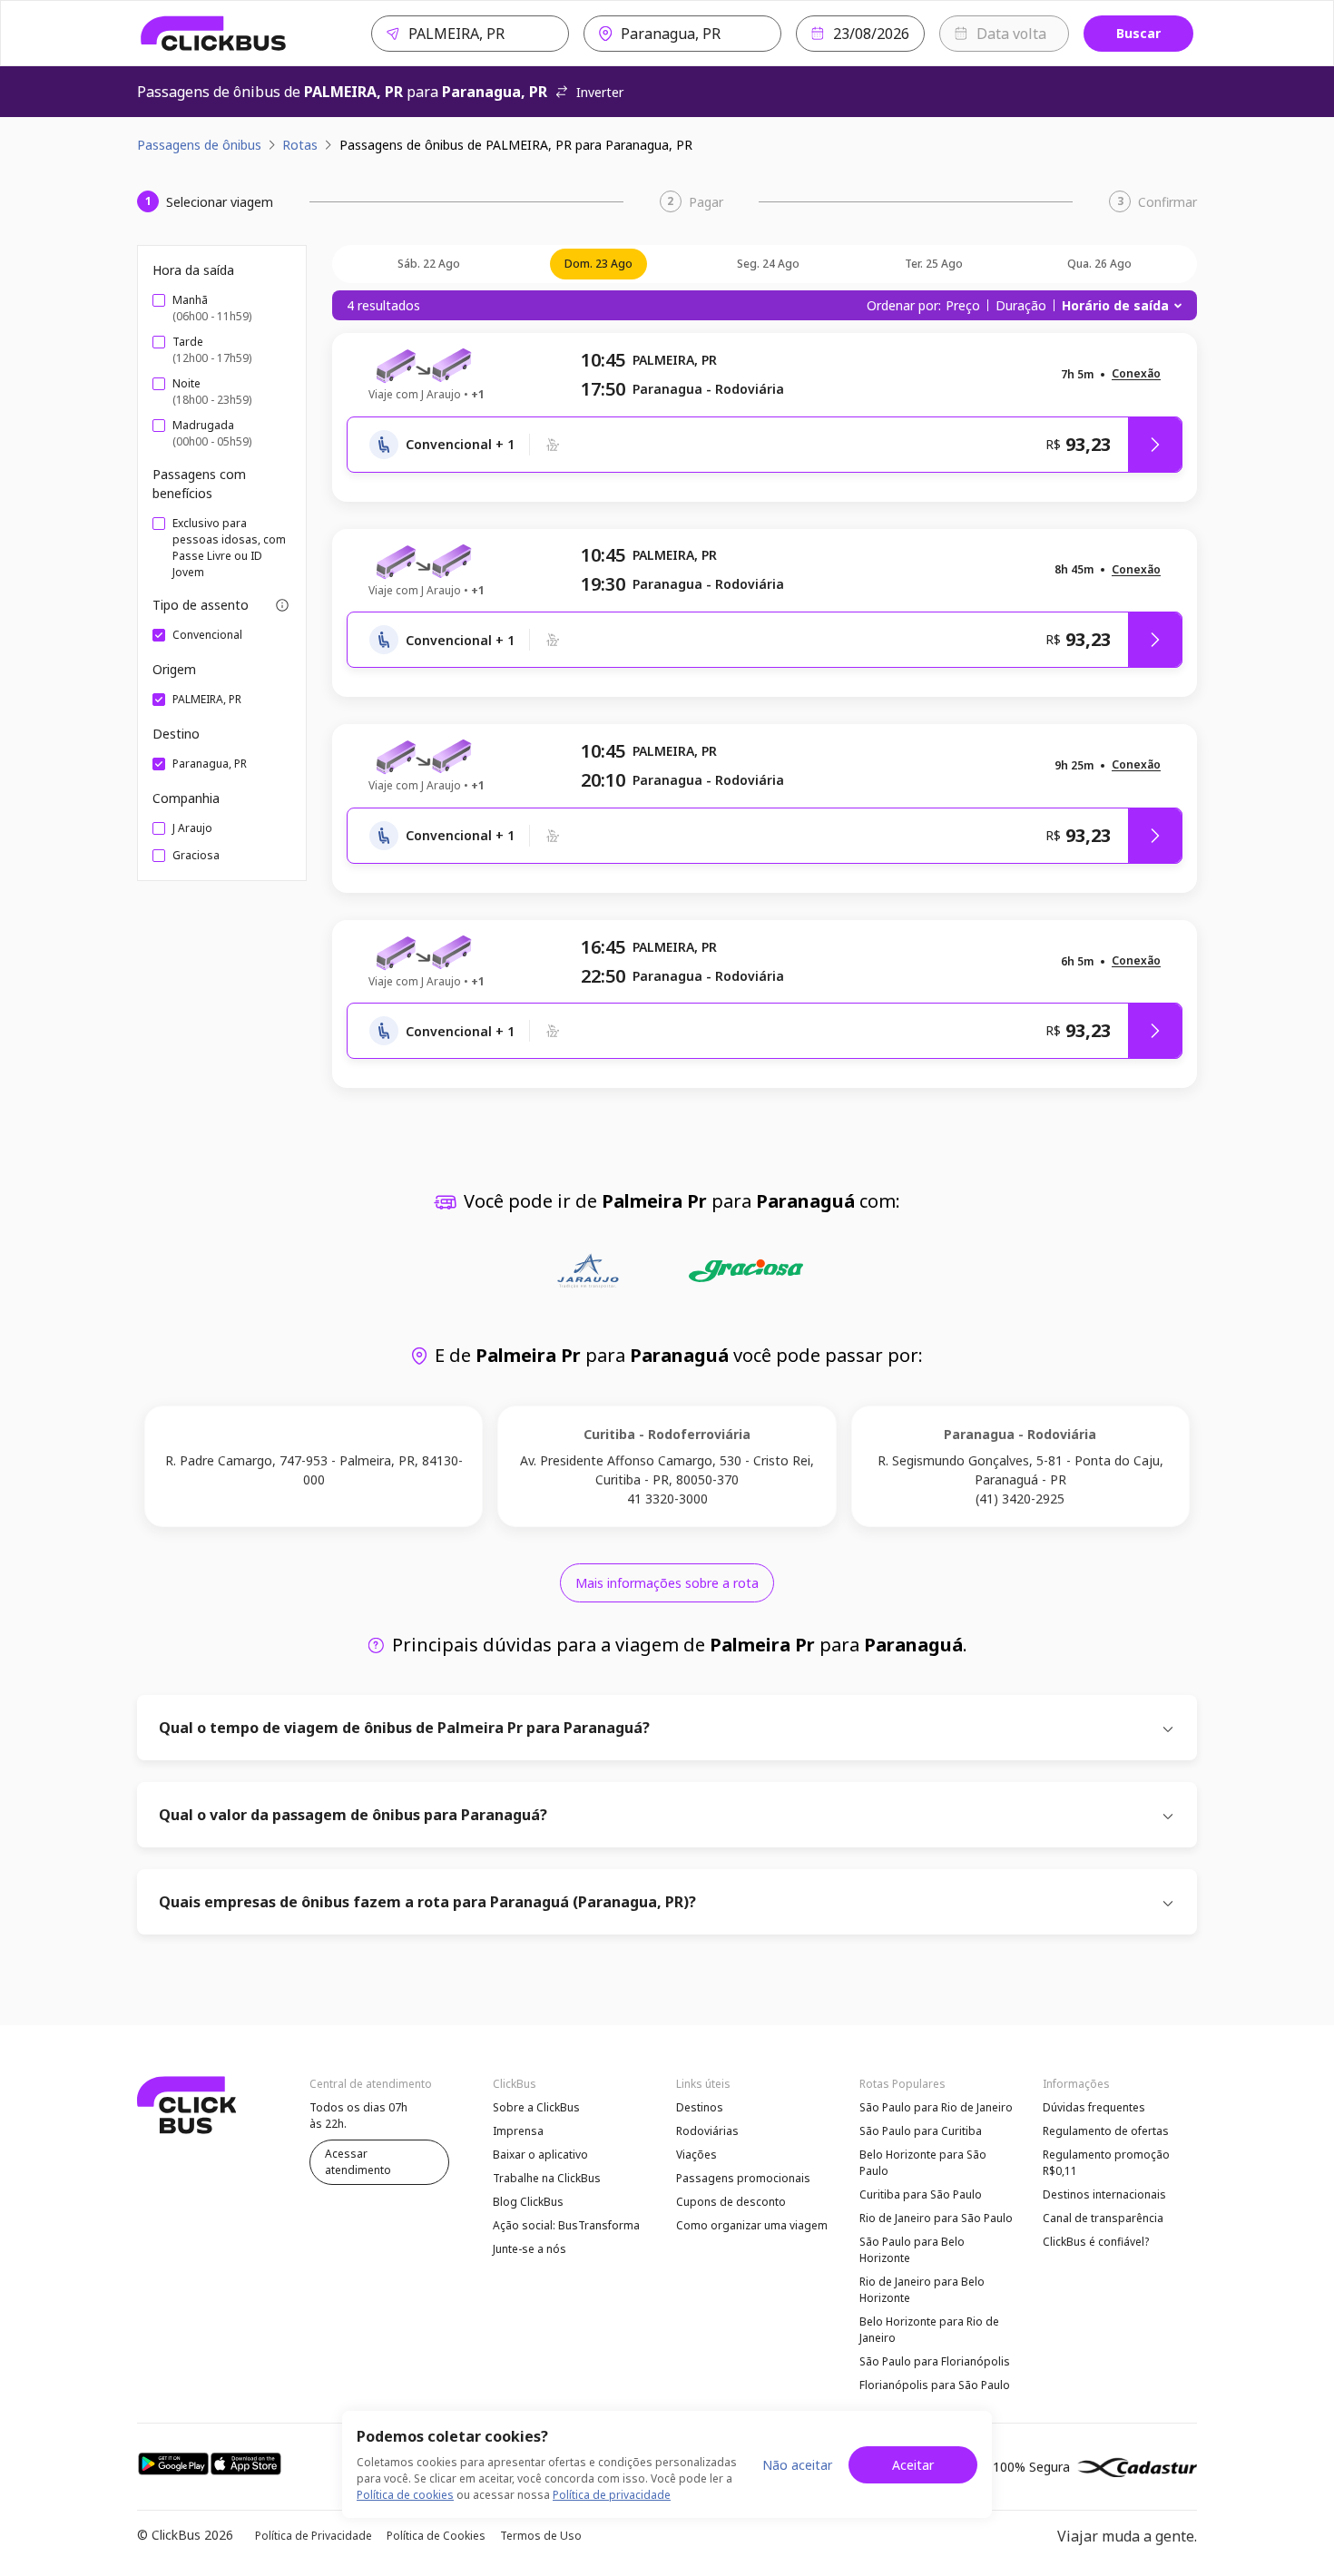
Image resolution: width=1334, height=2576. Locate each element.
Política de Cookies (436, 2536)
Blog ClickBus (528, 2202)
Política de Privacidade (314, 2536)
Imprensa (518, 2131)
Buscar (1138, 33)
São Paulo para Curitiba (921, 2131)
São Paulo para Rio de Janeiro (936, 2107)
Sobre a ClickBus (536, 2107)
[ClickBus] (214, 34)
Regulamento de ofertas (1106, 2131)
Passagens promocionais (743, 2178)
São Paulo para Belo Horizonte (912, 2250)
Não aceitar (797, 2465)
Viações (696, 2155)
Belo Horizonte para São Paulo (923, 2163)
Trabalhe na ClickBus (547, 2178)
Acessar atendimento (358, 2162)
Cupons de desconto (731, 2202)
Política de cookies (405, 2495)
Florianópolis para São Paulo (935, 2385)
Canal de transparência (1103, 2218)
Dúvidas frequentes (1094, 2107)
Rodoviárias (707, 2131)
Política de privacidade (612, 2495)
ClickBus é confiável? (1096, 2242)
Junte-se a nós (530, 2249)
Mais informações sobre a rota (667, 1583)
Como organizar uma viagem (752, 2225)
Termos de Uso (541, 2536)
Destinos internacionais (1104, 2194)
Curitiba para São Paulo (921, 2194)
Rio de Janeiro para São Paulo (936, 2218)
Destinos (700, 2107)
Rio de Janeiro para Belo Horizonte (922, 2290)
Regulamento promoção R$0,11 (1106, 2163)
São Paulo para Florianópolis (935, 2361)
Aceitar (913, 2465)
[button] (1136, 374)
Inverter (600, 92)
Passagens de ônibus (199, 145)
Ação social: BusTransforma (566, 2225)
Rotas (300, 145)
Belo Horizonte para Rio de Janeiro (929, 2330)
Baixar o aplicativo (540, 2155)
